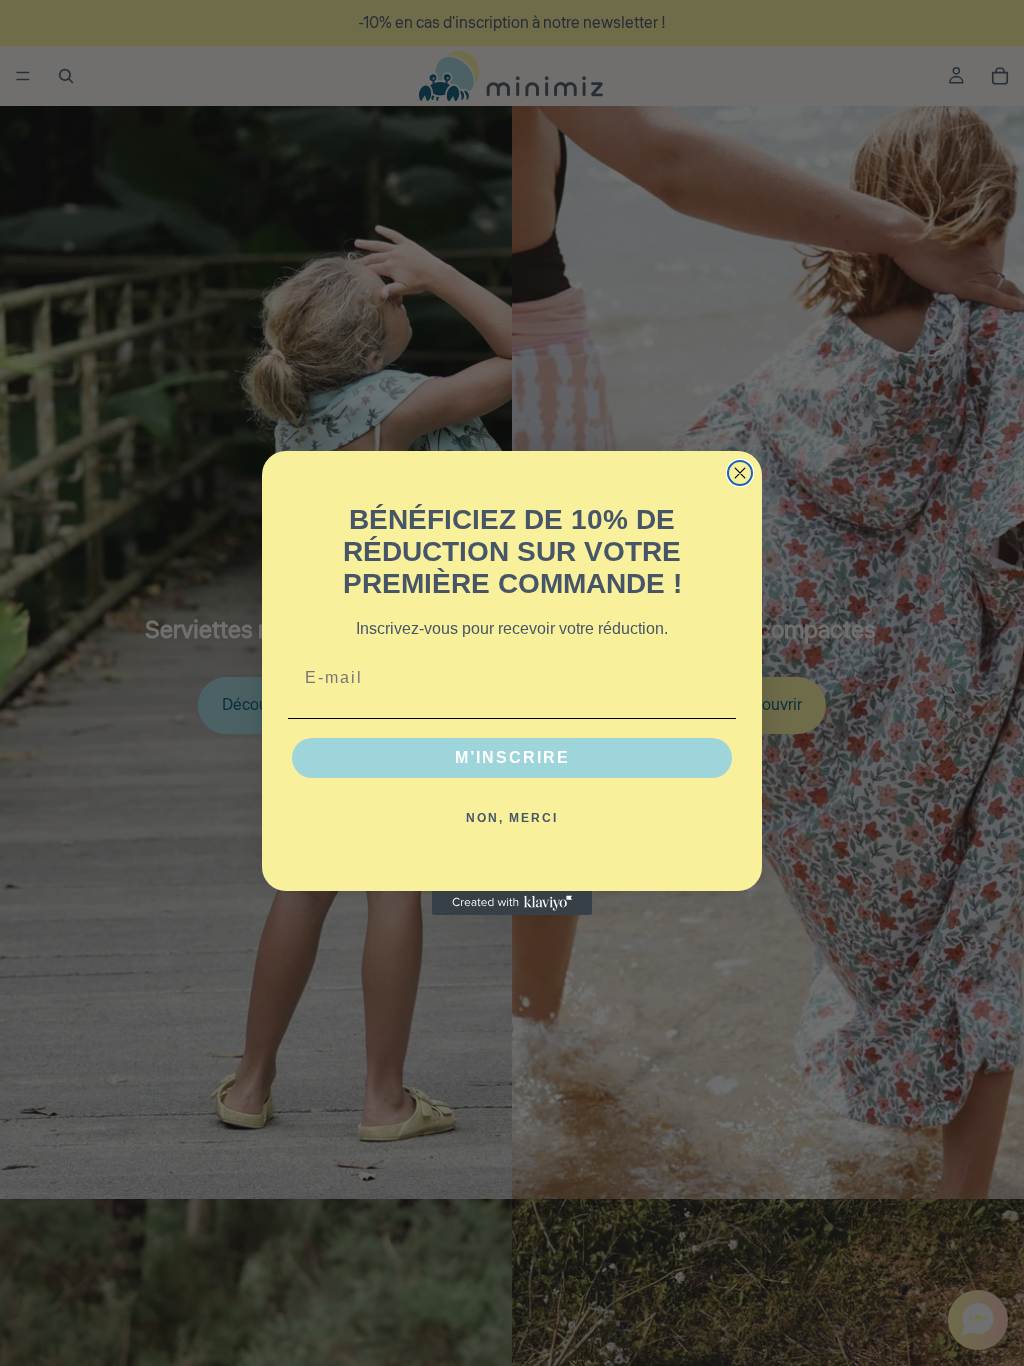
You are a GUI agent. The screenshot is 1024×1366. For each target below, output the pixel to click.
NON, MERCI (512, 818)
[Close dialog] (740, 473)
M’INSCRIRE (512, 757)
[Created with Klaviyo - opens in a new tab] (512, 903)
